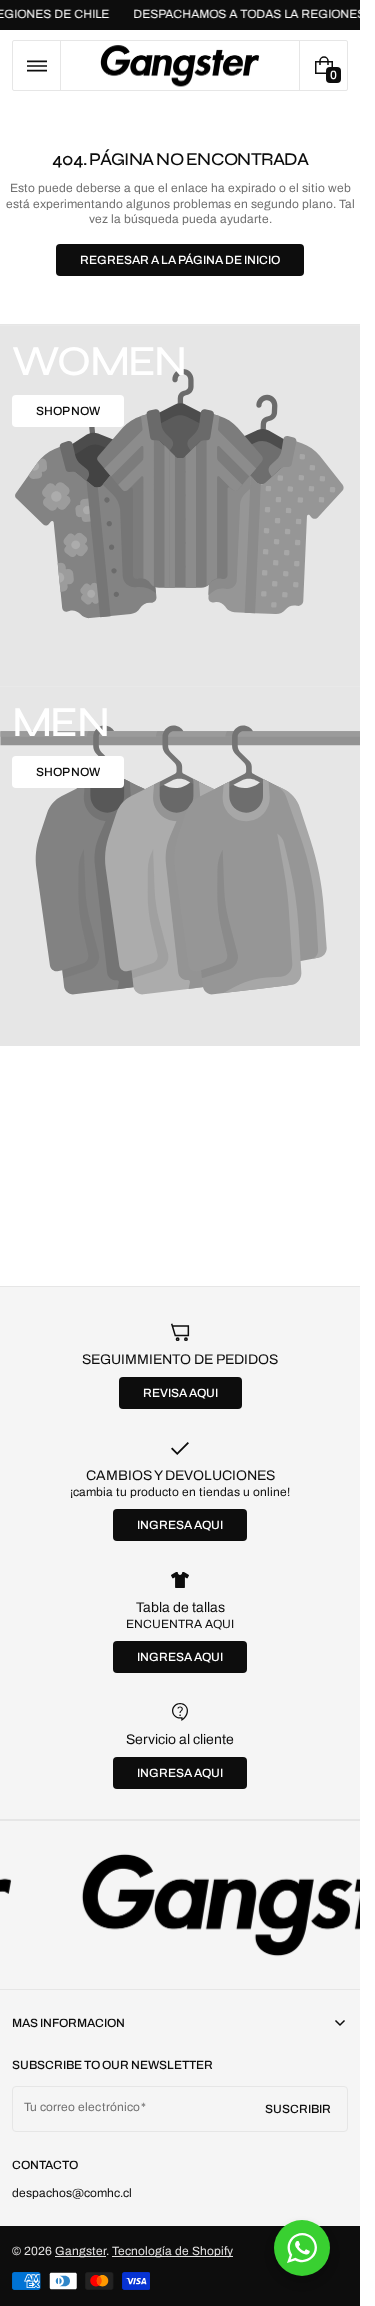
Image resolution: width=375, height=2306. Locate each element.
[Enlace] (180, 1905)
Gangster (80, 2251)
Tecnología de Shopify (172, 2251)
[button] (36, 65)
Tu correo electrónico (82, 2107)
